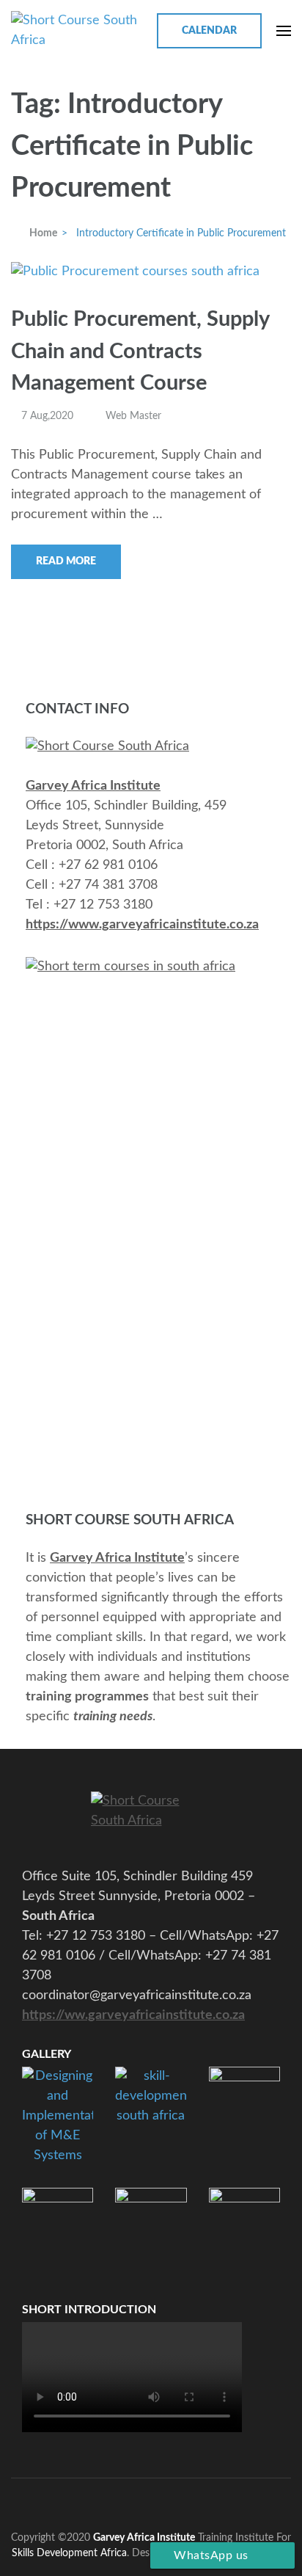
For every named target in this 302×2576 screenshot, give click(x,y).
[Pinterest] (143, 2501)
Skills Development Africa (69, 2553)
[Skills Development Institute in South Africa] (151, 1819)
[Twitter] (116, 2501)
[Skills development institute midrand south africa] (107, 746)
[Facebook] (89, 2501)
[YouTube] (198, 2501)
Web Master (133, 416)
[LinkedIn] (170, 2501)
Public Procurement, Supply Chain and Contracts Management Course (140, 352)
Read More (66, 561)
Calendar (209, 31)
